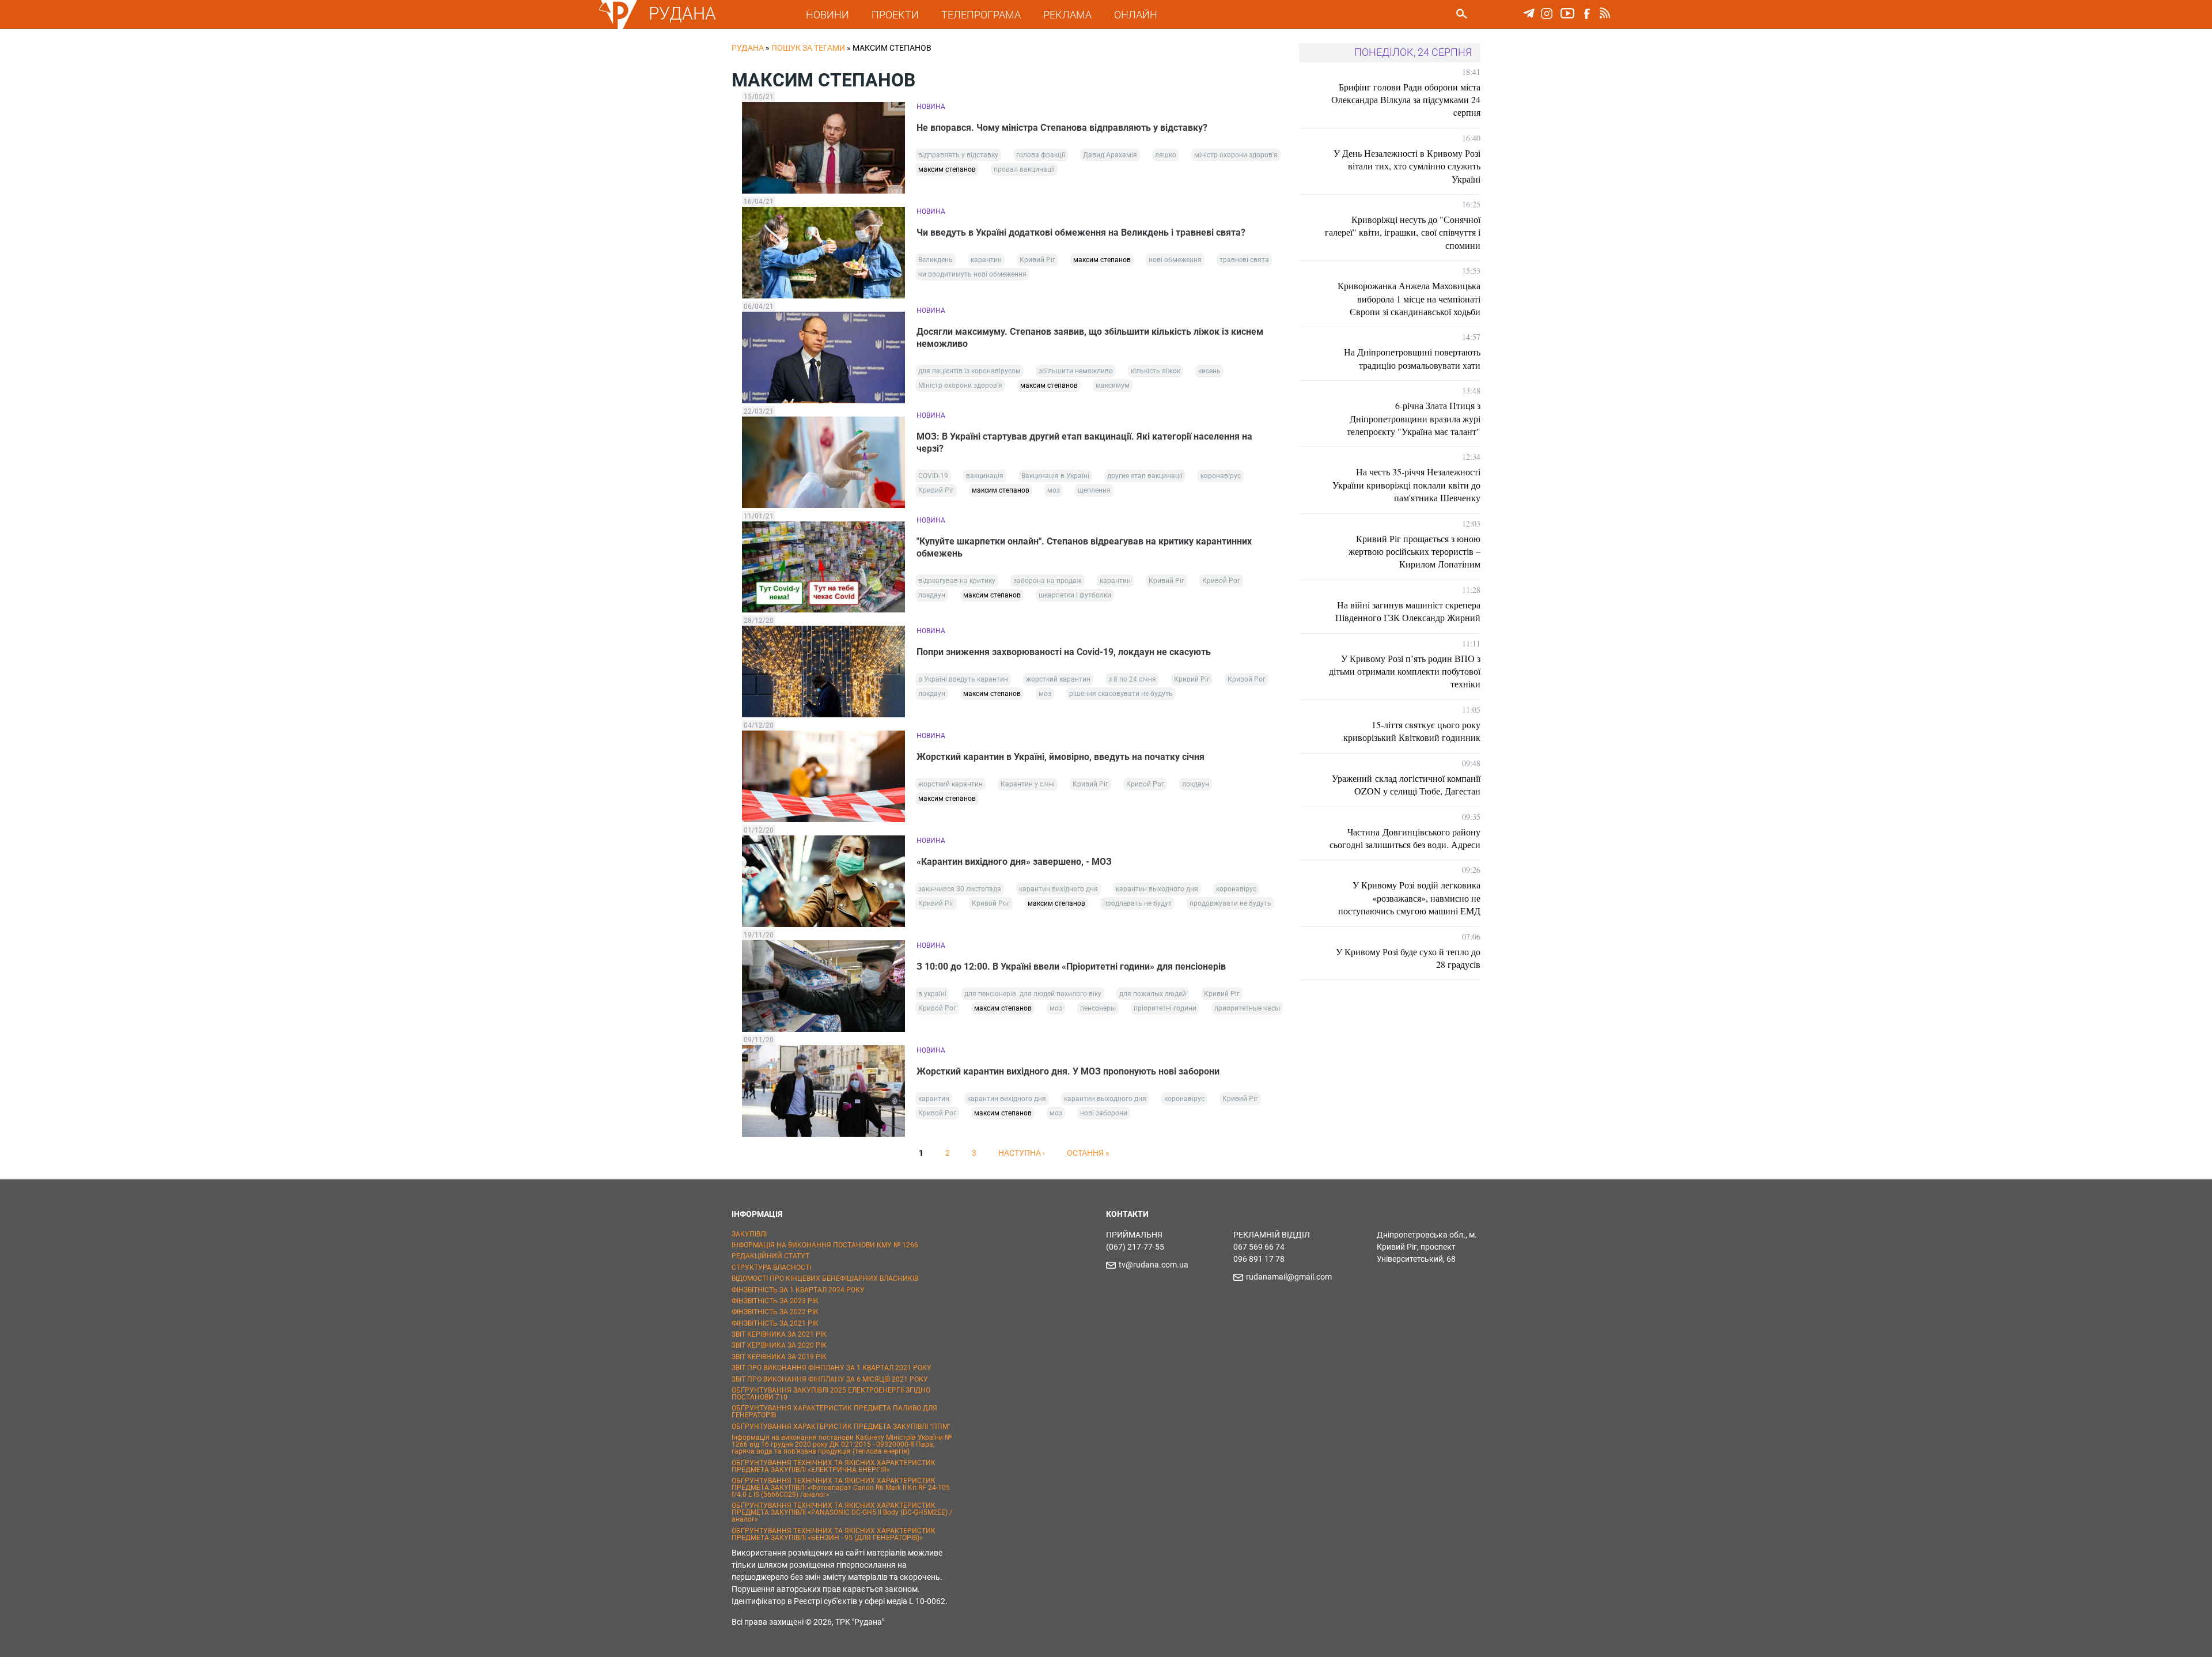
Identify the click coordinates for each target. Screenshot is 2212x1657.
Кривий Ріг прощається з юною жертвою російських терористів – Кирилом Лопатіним (1414, 551)
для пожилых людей (1153, 994)
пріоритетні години (1165, 1008)
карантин (986, 260)
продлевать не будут (1137, 903)
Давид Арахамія (1110, 155)
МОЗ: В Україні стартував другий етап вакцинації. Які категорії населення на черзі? (1084, 442)
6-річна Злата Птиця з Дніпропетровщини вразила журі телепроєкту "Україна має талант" (1414, 418)
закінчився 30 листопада (960, 889)
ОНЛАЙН (1136, 15)
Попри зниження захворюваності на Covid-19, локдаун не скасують (1064, 652)
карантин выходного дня (1157, 889)
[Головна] (618, 27)
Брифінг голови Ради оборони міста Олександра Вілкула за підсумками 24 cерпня (1406, 100)
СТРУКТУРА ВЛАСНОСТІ (771, 1268)
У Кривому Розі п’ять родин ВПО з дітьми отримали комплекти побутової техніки (1405, 671)
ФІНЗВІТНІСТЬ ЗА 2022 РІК (775, 1312)
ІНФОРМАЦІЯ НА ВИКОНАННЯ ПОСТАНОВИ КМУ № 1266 (825, 1245)
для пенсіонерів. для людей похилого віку (1033, 994)
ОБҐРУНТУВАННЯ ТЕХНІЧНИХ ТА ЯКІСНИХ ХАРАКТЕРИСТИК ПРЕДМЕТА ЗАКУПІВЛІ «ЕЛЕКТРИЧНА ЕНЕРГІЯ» (834, 1466)
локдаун (932, 595)
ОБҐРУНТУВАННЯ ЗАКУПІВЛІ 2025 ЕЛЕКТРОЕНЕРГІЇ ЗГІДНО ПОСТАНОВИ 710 (831, 1394)
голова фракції (1041, 155)
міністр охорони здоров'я (1236, 155)
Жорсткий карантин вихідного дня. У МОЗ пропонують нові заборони (1068, 1071)
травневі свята (1244, 260)
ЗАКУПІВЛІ (749, 1234)
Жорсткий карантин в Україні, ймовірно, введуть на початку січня (1060, 757)
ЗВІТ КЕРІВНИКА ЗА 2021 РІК (779, 1334)
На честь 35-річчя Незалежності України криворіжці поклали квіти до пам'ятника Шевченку (1406, 485)
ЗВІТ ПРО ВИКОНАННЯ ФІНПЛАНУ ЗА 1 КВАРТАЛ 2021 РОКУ (832, 1368)
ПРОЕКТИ (895, 15)
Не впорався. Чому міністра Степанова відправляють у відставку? (1062, 128)
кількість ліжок (1156, 371)
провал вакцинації (1024, 169)
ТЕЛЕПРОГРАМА (981, 15)
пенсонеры (1098, 1008)
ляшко (1166, 155)
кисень (1209, 371)
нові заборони (1104, 1113)
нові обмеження (1175, 260)
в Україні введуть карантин (963, 679)
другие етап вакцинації (1145, 476)
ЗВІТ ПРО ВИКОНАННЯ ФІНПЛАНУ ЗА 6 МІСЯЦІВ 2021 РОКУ (830, 1379)
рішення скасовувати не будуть (1121, 694)
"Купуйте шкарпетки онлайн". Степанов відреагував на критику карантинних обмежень (1084, 547)
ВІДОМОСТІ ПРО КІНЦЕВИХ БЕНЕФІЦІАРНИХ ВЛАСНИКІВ (825, 1278)
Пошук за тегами (808, 48)
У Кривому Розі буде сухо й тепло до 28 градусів (1408, 958)
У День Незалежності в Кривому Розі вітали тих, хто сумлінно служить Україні (1407, 166)
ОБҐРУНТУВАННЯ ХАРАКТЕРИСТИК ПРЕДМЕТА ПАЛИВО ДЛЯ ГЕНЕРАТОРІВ (834, 1412)
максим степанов (947, 169)
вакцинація (985, 476)
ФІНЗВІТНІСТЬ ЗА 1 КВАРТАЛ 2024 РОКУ (798, 1290)
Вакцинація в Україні (1055, 476)
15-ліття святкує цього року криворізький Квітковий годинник (1412, 731)
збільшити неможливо (1076, 371)
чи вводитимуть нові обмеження (972, 274)
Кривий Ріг (1037, 260)
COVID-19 (933, 476)
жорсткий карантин (1058, 679)
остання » (1088, 1153)
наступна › (1022, 1153)
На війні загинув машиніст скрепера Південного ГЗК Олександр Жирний (1408, 611)
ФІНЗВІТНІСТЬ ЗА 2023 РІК (775, 1301)
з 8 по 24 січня (1132, 679)
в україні (932, 994)
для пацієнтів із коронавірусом (969, 371)
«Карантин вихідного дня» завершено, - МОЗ (1014, 862)
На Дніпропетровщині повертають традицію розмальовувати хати (1412, 358)
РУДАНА (682, 14)
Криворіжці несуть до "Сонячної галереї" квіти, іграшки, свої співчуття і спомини (1403, 232)
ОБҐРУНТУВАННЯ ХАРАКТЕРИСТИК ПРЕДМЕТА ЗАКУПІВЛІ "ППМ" (841, 1427)
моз (1054, 490)
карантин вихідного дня (1058, 889)
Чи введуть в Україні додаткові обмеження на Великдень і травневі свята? (1081, 232)
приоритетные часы (1247, 1008)
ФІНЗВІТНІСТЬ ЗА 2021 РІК (775, 1323)
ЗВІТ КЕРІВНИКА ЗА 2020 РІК (779, 1345)
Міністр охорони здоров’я (960, 385)
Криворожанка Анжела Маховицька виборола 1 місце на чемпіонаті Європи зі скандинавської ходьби (1409, 298)
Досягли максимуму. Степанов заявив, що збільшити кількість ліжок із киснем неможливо (1090, 338)
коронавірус (1221, 476)
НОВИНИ (827, 15)
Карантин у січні (1028, 784)
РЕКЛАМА (1067, 15)
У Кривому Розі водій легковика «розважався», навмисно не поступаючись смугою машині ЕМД (1409, 898)
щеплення (1094, 490)
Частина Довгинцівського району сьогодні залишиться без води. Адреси (1405, 838)
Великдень (935, 260)
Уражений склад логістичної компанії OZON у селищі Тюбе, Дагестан (1406, 784)
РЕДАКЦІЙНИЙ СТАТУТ (770, 1256)
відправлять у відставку (958, 155)
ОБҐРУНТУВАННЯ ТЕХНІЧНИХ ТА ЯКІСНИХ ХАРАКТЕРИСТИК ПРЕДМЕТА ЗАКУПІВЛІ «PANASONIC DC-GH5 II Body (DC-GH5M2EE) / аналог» (842, 1512)
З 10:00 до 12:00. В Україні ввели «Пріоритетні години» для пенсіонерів (1071, 966)
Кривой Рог (1221, 581)
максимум (1113, 385)
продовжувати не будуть (1230, 903)
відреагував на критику (957, 581)
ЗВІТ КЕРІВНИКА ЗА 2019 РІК (779, 1357)
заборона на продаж (1048, 581)
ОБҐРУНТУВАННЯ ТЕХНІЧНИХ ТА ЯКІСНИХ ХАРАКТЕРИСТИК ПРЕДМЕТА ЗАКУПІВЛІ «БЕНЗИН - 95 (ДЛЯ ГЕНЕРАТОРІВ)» (834, 1534)
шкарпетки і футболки (1075, 595)
